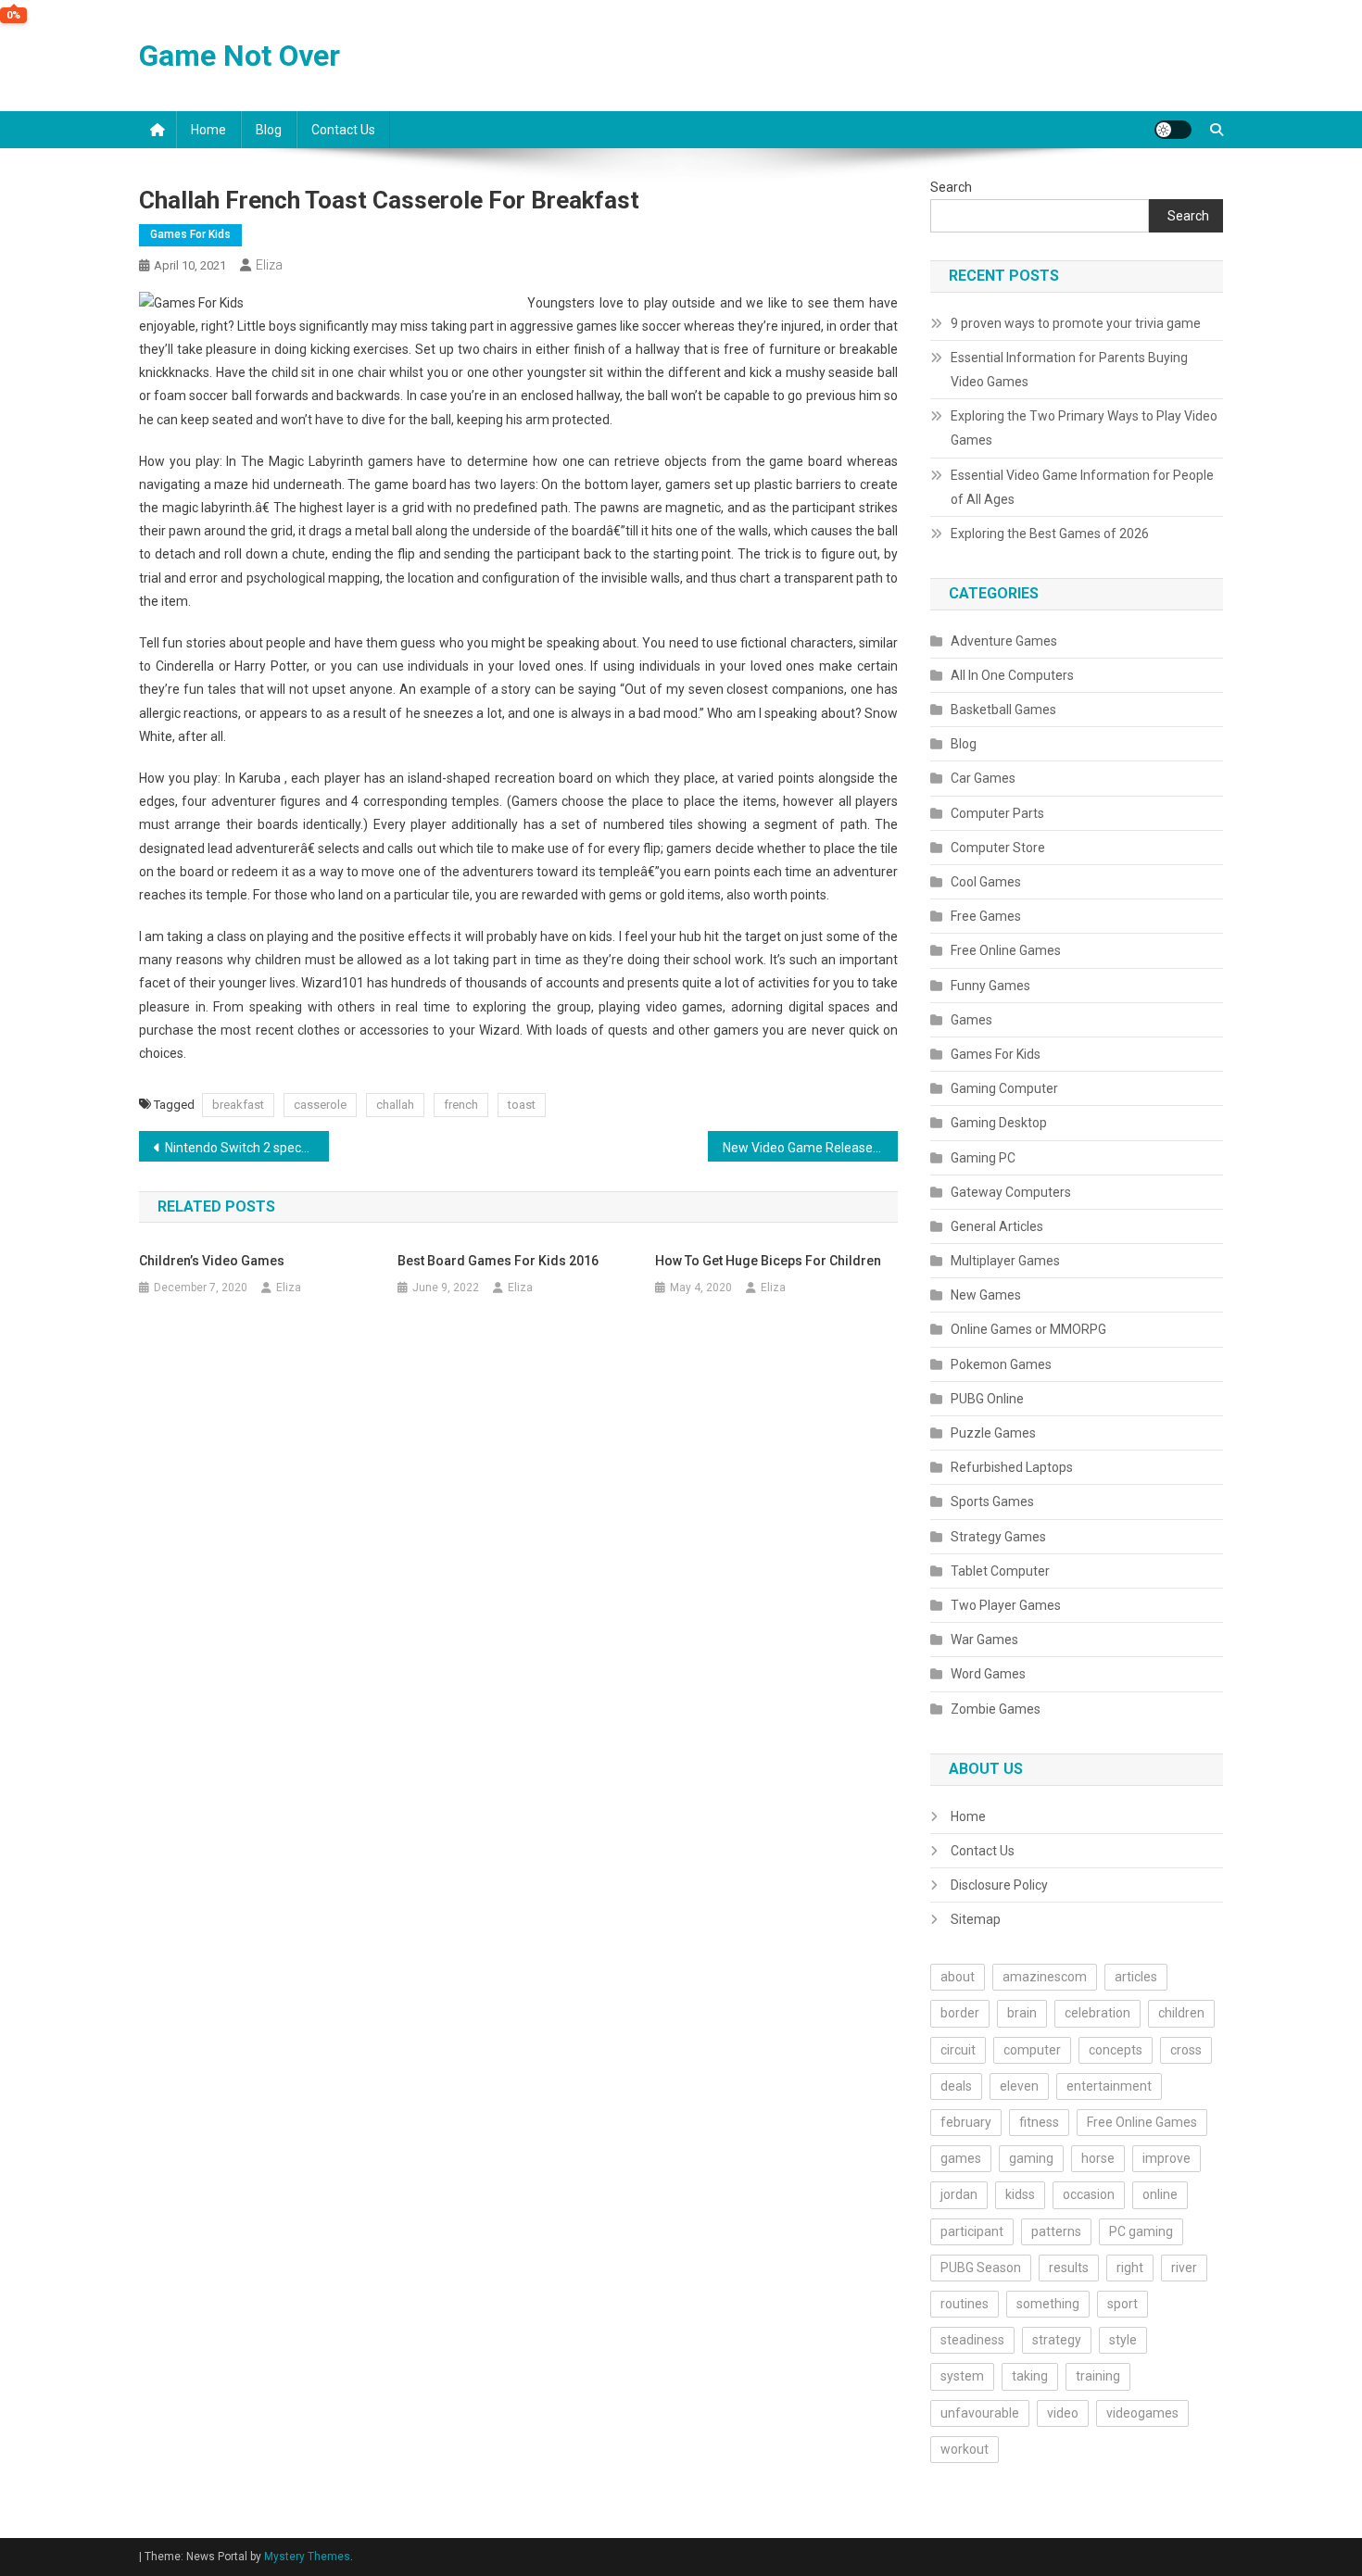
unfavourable (980, 2413)
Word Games (988, 1674)
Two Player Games (1006, 1605)
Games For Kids (190, 234)
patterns (1056, 2231)
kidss (1020, 2194)
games (961, 2158)
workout (965, 2449)
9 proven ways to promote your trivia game (1076, 323)
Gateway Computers (1011, 1192)
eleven (1019, 2086)
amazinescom (1045, 1977)
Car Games (983, 778)
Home (208, 130)
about (958, 1977)
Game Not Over (240, 56)
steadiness (972, 2340)
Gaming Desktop (999, 1123)
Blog (269, 130)
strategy (1057, 2340)
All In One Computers (1012, 675)
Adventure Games (1004, 641)
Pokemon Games (1001, 1364)
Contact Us (343, 130)
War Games (984, 1640)
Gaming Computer (1004, 1088)
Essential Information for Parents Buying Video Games (1069, 370)
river (1184, 2268)
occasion (1089, 2194)
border (960, 2013)
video (1063, 2413)
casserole (320, 1105)
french (461, 1105)
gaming (1031, 2158)
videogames (1142, 2413)
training (1098, 2376)
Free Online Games (1006, 950)
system (962, 2376)
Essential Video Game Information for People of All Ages (1082, 487)
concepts (1116, 2050)
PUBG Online (987, 1399)
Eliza (269, 265)
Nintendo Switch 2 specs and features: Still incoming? (247, 1148)
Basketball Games (1003, 710)
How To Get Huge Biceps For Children (768, 1261)
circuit (958, 2050)
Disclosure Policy (999, 1885)
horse (1098, 2158)
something (1048, 2304)
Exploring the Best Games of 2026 (1050, 534)
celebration (1097, 2013)
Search (951, 187)
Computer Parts (997, 813)
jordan (959, 2194)
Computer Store (998, 848)
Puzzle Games (993, 1433)
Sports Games (992, 1502)
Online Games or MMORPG (1028, 1329)
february (966, 2122)
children (1181, 2013)
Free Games (986, 916)
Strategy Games (998, 1537)
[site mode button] (1173, 130)
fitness (1039, 2122)
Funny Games (990, 986)
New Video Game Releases (801, 1148)
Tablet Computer (1000, 1571)
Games (971, 1020)
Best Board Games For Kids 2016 (498, 1261)
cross (1186, 2050)
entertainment (1109, 2086)
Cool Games (986, 882)
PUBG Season (981, 2268)
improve (1167, 2158)
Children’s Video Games (212, 1261)
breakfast (238, 1105)
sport (1122, 2304)
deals (956, 2086)
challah (395, 1105)
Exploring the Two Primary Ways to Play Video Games (1084, 428)
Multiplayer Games (1005, 1261)
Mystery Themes (307, 2557)
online (1160, 2194)
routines (965, 2304)
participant (972, 2231)
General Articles (997, 1226)
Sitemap (976, 1919)
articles (1136, 1977)
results (1069, 2268)
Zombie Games (996, 1709)
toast (522, 1105)
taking (1030, 2376)
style (1123, 2340)
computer (1032, 2050)
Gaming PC (983, 1158)
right (1130, 2268)
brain (1022, 2013)
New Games (986, 1295)
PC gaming (1141, 2231)
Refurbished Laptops (1012, 1467)
